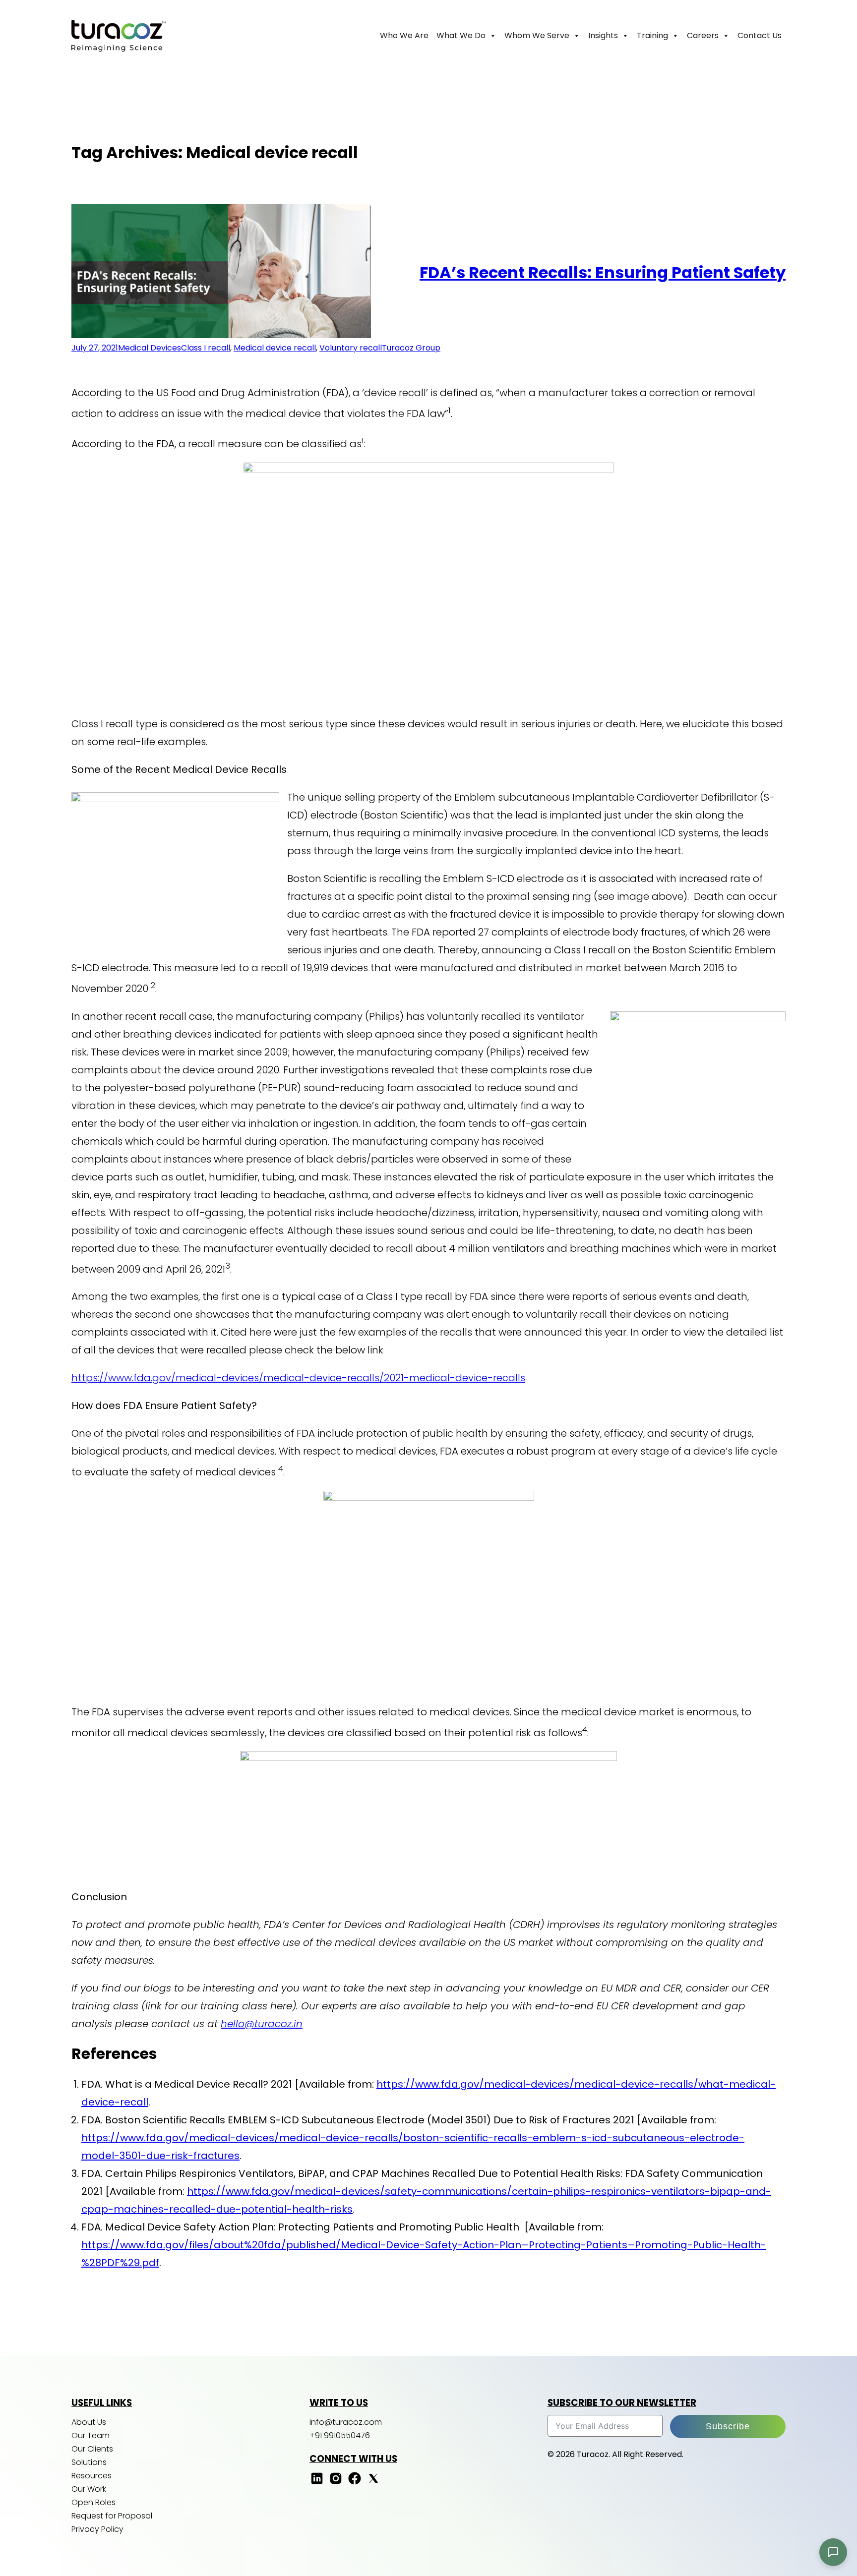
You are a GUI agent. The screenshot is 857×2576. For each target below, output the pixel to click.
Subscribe (728, 2426)
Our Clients (92, 2449)
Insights (603, 35)
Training (652, 35)
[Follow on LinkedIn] (317, 2483)
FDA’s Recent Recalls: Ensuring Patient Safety (603, 272)
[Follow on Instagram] (336, 2483)
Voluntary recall (351, 348)
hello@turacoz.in (262, 2024)
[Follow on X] (373, 2483)
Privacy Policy (97, 2529)
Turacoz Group (411, 348)
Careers (703, 35)
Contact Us (760, 35)
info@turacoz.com (346, 2422)
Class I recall (206, 348)
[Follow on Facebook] (355, 2483)
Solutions (89, 2462)
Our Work (89, 2489)
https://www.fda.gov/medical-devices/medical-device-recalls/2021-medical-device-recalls (298, 1378)
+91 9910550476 (340, 2435)
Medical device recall (275, 348)
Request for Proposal (112, 2516)
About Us (89, 2422)
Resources (92, 2476)
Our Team (91, 2435)
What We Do (461, 35)
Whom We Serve (537, 35)
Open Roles (93, 2502)
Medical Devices (150, 348)
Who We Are (404, 35)
